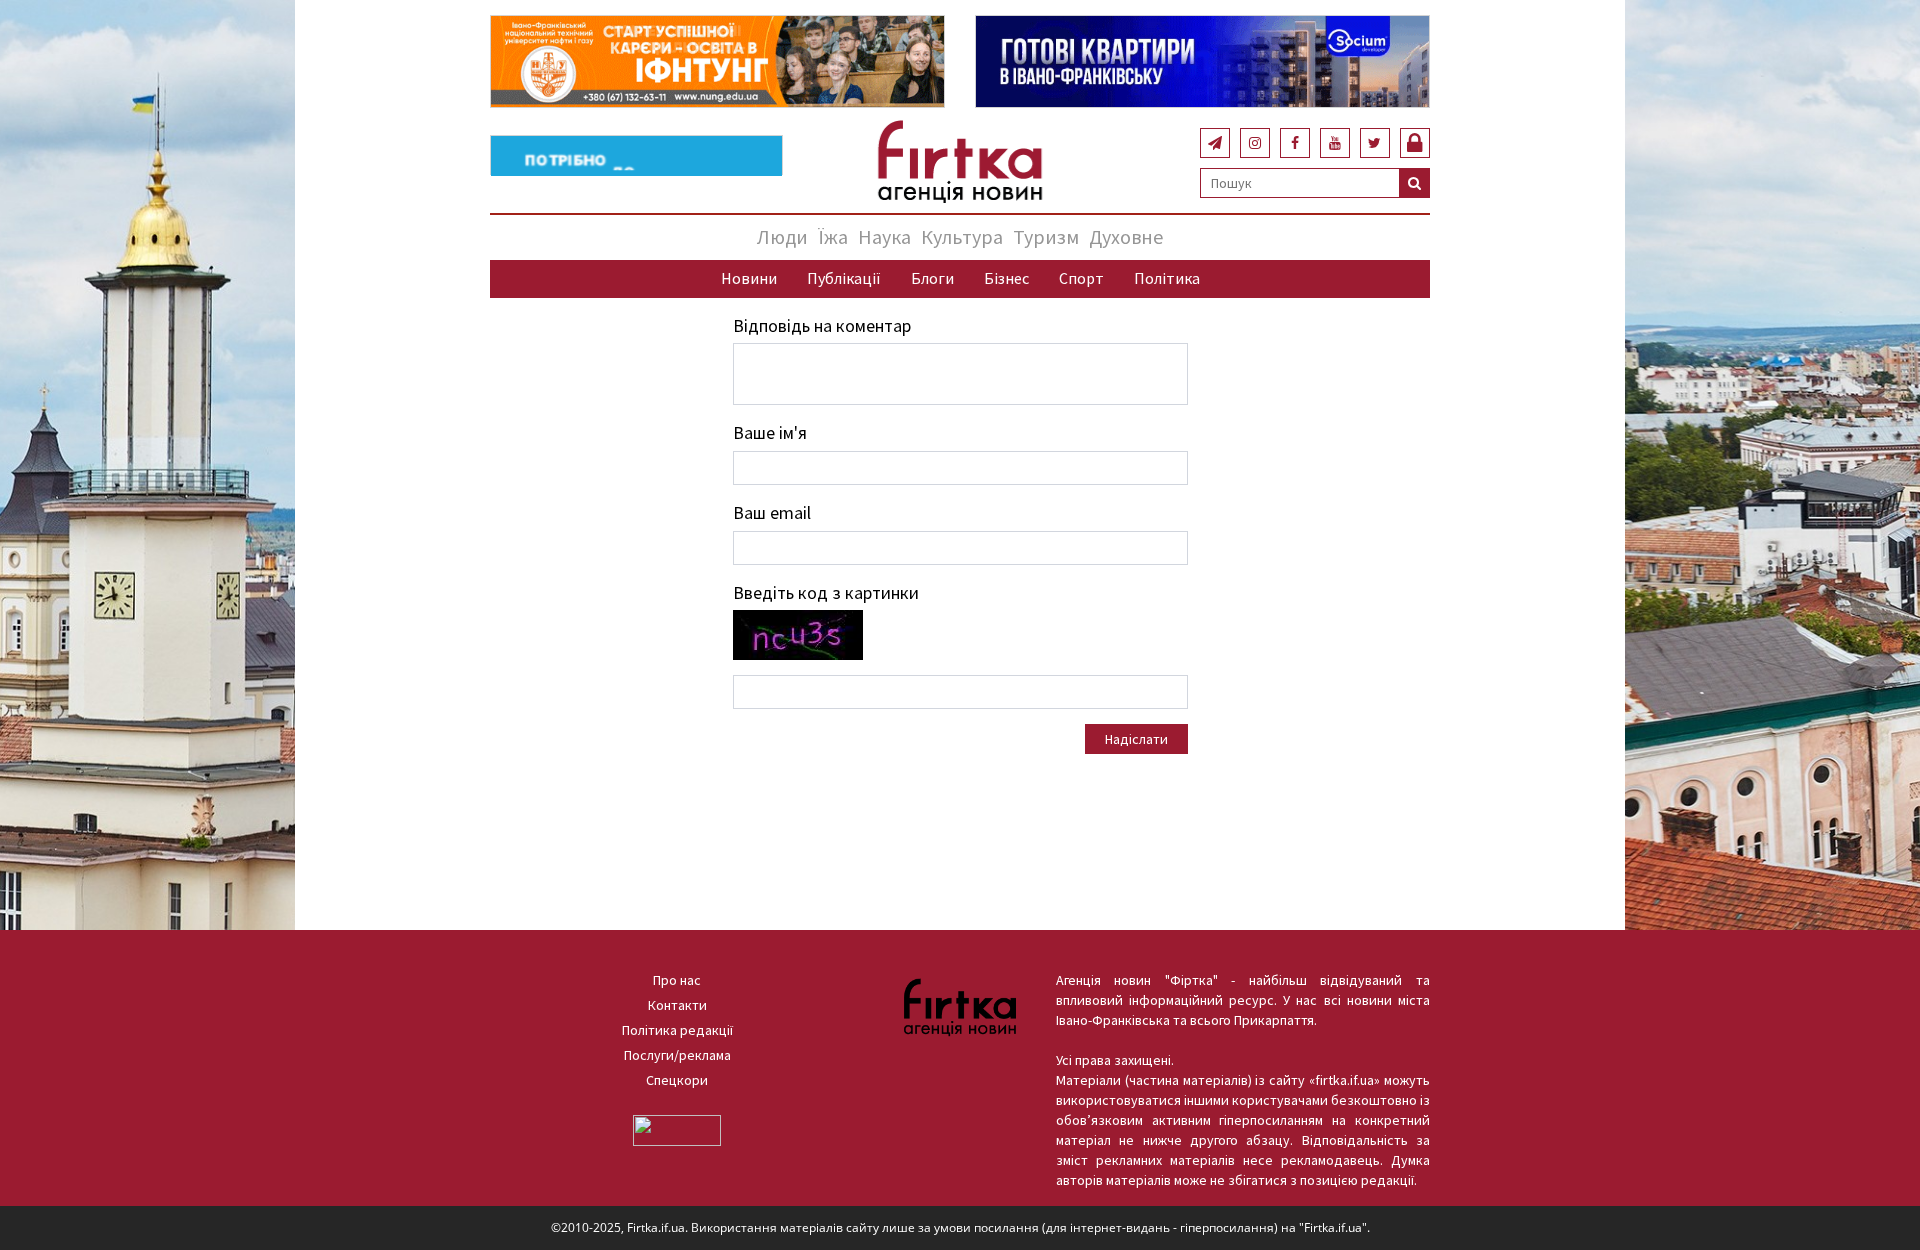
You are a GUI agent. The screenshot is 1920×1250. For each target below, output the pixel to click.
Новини (749, 278)
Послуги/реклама (677, 1055)
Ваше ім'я (770, 432)
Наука (884, 236)
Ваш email (772, 512)
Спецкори (677, 1080)
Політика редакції (677, 1030)
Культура (962, 236)
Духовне (1126, 236)
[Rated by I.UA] (677, 1129)
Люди (782, 236)
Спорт (1081, 278)
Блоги (932, 278)
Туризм (1046, 236)
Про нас (677, 980)
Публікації (844, 278)
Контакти (677, 1005)
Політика (1167, 278)
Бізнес (1006, 278)
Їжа (833, 236)
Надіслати (1136, 739)
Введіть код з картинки (826, 592)
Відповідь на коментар (822, 325)
